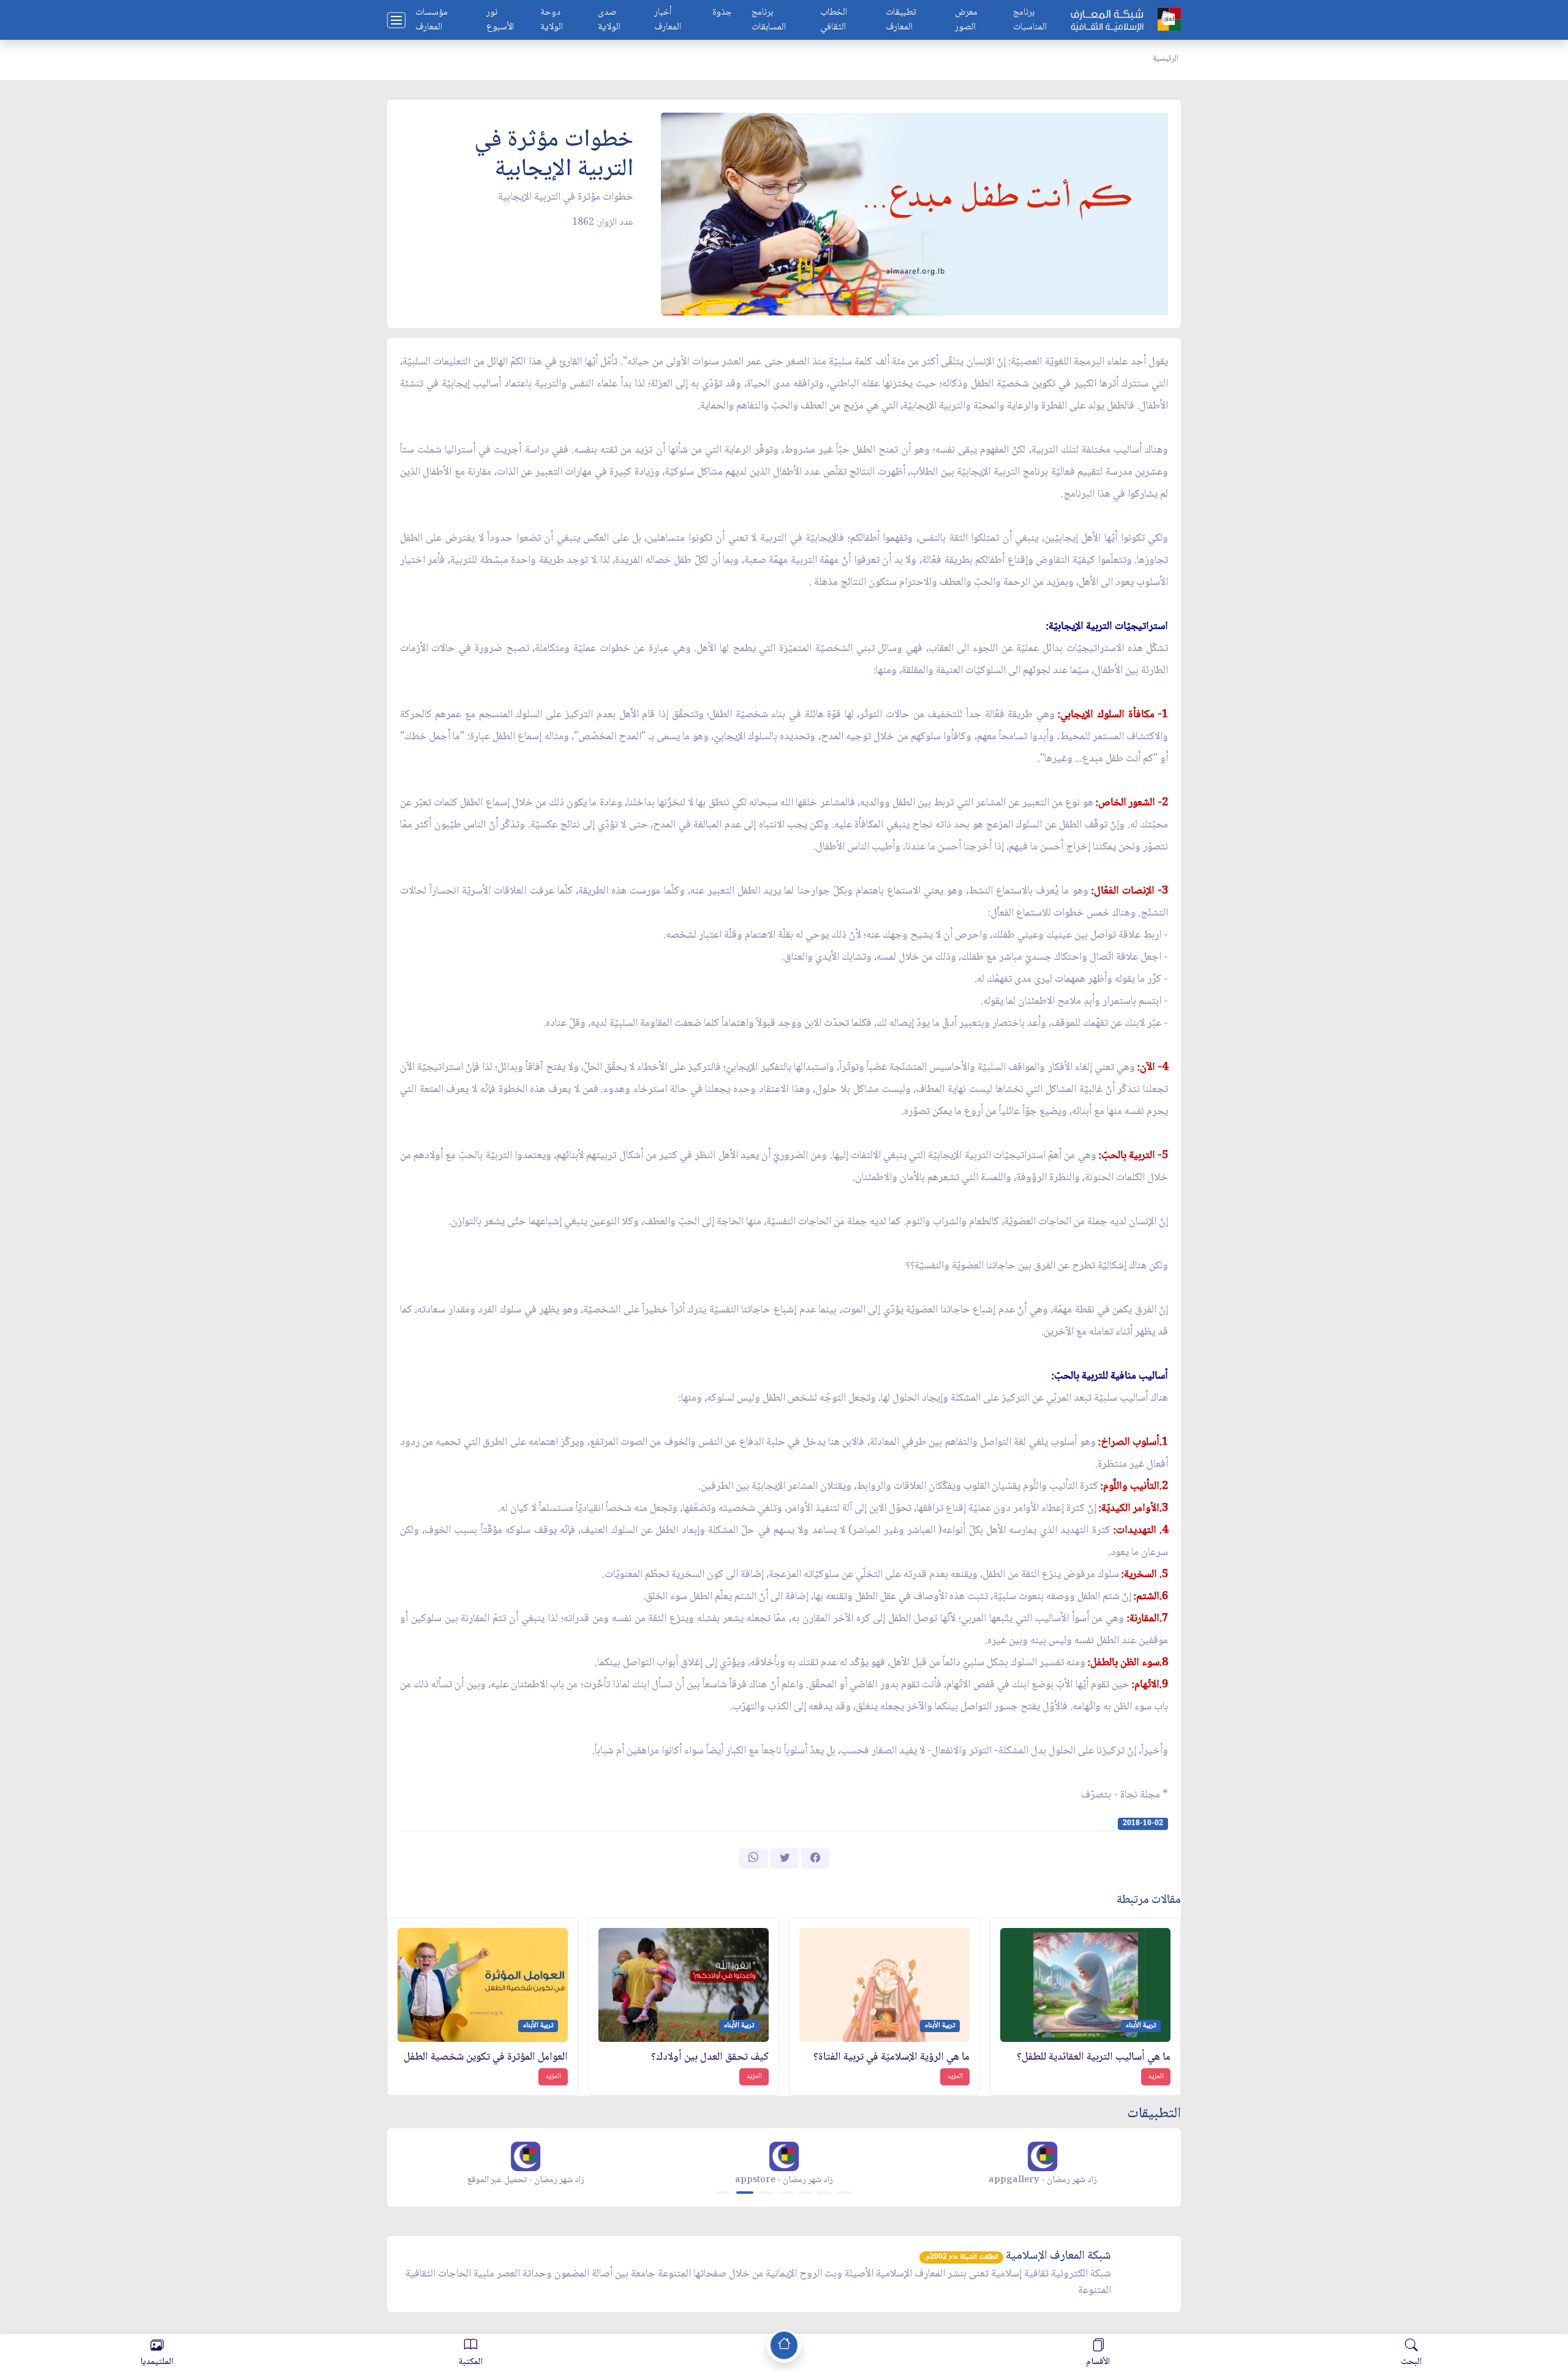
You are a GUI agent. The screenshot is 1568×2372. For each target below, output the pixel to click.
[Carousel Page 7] (844, 2193)
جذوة (722, 13)
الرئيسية (1166, 59)
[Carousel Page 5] (805, 2193)
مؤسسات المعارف (432, 20)
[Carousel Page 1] (724, 2193)
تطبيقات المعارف (901, 20)
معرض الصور (966, 20)
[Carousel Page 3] (766, 2193)
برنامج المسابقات (769, 20)
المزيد (1156, 2076)
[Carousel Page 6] (824, 2193)
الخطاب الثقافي (834, 20)
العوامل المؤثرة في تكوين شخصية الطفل (486, 2058)
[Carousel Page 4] (785, 2193)
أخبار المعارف (668, 20)
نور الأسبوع (500, 20)
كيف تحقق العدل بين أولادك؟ (710, 2058)
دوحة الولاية (552, 20)
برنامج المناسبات (1030, 20)
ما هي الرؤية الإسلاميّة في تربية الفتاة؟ (891, 2058)
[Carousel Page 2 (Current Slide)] (745, 2193)
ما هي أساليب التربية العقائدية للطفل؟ (1094, 2058)
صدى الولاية (609, 20)
